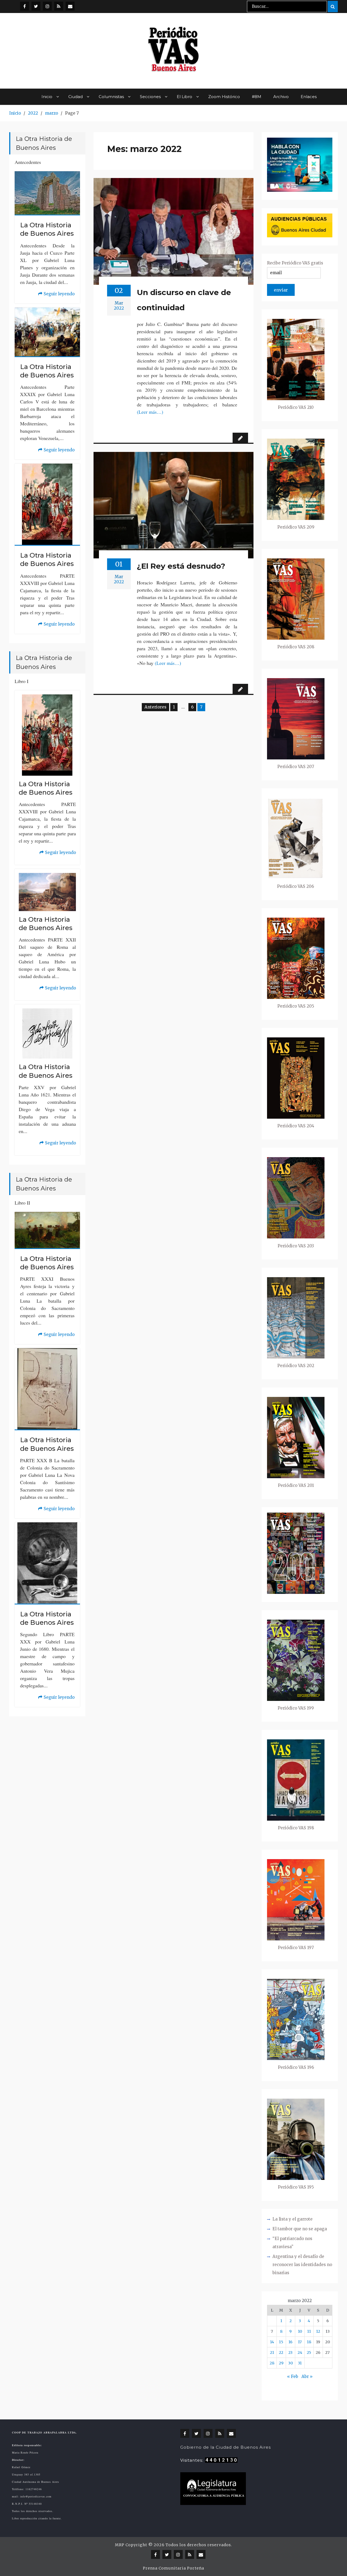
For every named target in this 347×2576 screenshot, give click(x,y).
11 (309, 2331)
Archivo (281, 97)
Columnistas (111, 97)
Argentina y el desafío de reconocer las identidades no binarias (302, 2265)
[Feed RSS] (59, 6)
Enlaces (309, 97)
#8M (257, 97)
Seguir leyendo (56, 295)
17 (300, 2342)
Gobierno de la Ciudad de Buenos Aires (226, 2447)
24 (300, 2352)
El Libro (184, 97)
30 (290, 2363)
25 (309, 2352)
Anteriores (155, 707)
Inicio (47, 97)
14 (272, 2342)
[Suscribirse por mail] (70, 6)
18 (309, 2342)
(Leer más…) (150, 412)
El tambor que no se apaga (300, 2229)
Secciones (150, 97)
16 (290, 2342)
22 (281, 2352)
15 (281, 2342)
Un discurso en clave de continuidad (184, 300)
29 (281, 2363)
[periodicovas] (47, 6)
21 (272, 2352)
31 (300, 2363)
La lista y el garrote (293, 2219)
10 (300, 2331)
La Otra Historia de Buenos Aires (47, 229)
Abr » (307, 2376)
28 (272, 2363)
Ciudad (75, 97)
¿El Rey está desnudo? (181, 566)
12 (318, 2331)
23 (290, 2352)
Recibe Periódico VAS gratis (295, 263)
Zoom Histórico (224, 97)
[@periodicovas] (25, 6)
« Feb (293, 2376)
